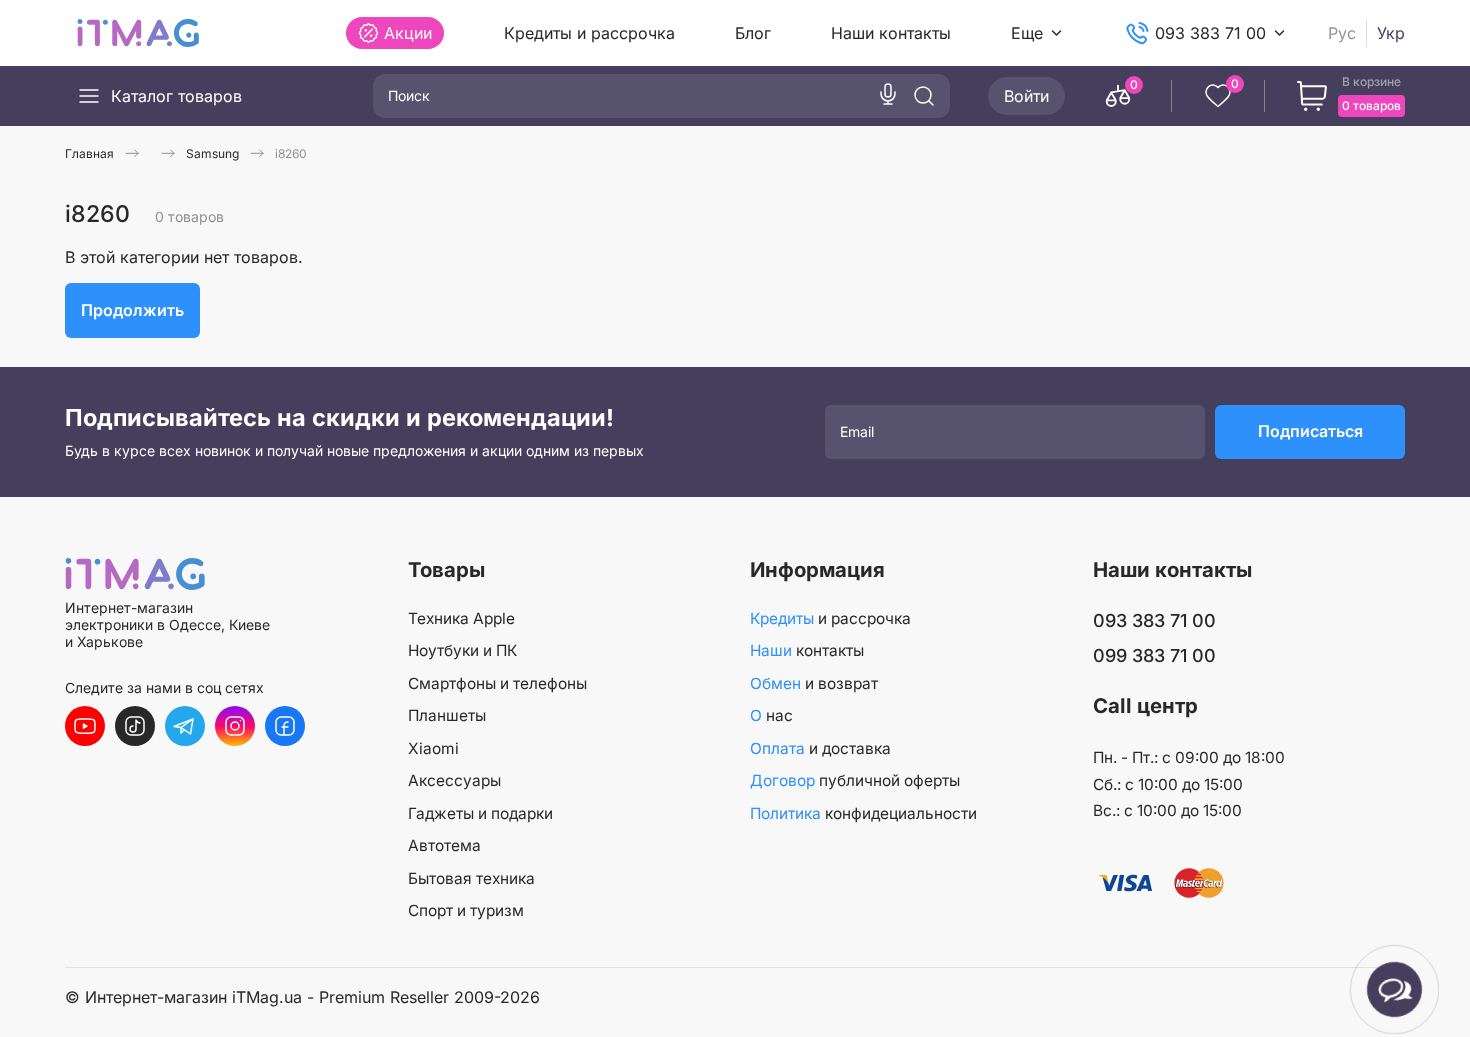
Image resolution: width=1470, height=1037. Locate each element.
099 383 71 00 (1154, 655)
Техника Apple (461, 618)
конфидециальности (863, 813)
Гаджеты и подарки (480, 813)
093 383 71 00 (1210, 33)
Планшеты (447, 715)
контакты (807, 650)
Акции (408, 33)
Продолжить (132, 310)
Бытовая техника (471, 878)
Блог (753, 33)
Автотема (444, 845)
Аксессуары (454, 780)
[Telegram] (185, 726)
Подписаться (1310, 431)
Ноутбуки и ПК (462, 650)
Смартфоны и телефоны (497, 683)
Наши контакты (891, 33)
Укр (1391, 33)
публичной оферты (855, 780)
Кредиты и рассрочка (589, 33)
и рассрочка (830, 618)
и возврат (814, 683)
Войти (1026, 96)
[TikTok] (135, 726)
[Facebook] (285, 726)
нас (771, 715)
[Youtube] (85, 726)
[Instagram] (235, 726)
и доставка (820, 748)
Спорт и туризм (466, 910)
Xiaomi (433, 748)
